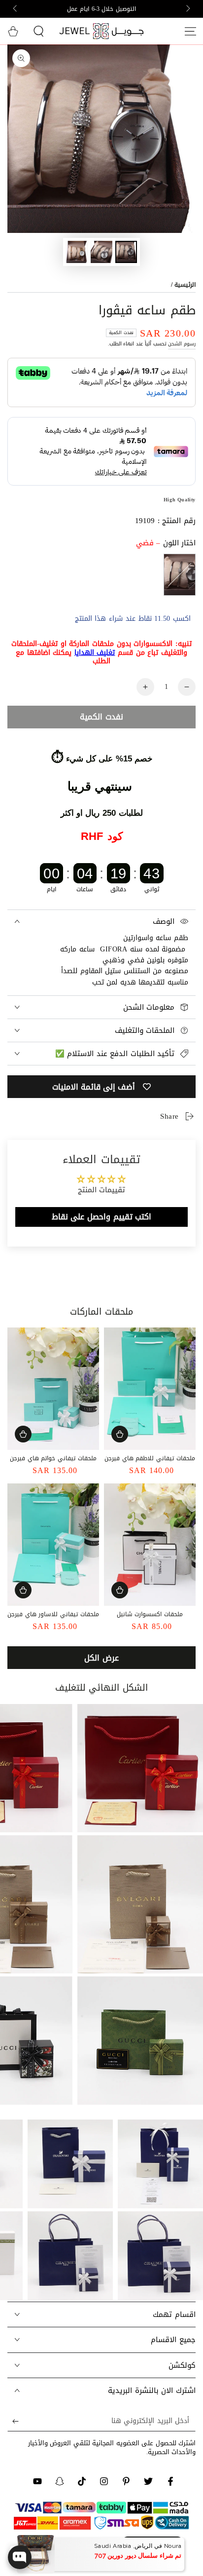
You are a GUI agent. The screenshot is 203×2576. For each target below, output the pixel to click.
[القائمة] (190, 31)
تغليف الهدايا (95, 653)
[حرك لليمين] (16, 9)
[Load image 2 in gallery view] (101, 252)
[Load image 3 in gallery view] (77, 252)
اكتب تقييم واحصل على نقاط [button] (101, 1217)
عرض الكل (101, 1658)
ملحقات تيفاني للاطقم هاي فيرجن (150, 1458)
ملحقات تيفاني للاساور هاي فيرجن (53, 1614)
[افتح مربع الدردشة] (20, 2557)
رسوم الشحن (182, 344)
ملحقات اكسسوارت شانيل (150, 1614)
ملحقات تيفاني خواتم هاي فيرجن (53, 1458)
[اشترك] (13, 2422)
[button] (38, 31)
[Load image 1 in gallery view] (126, 252)
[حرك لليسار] (187, 9)
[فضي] (180, 575)
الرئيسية (185, 285)
